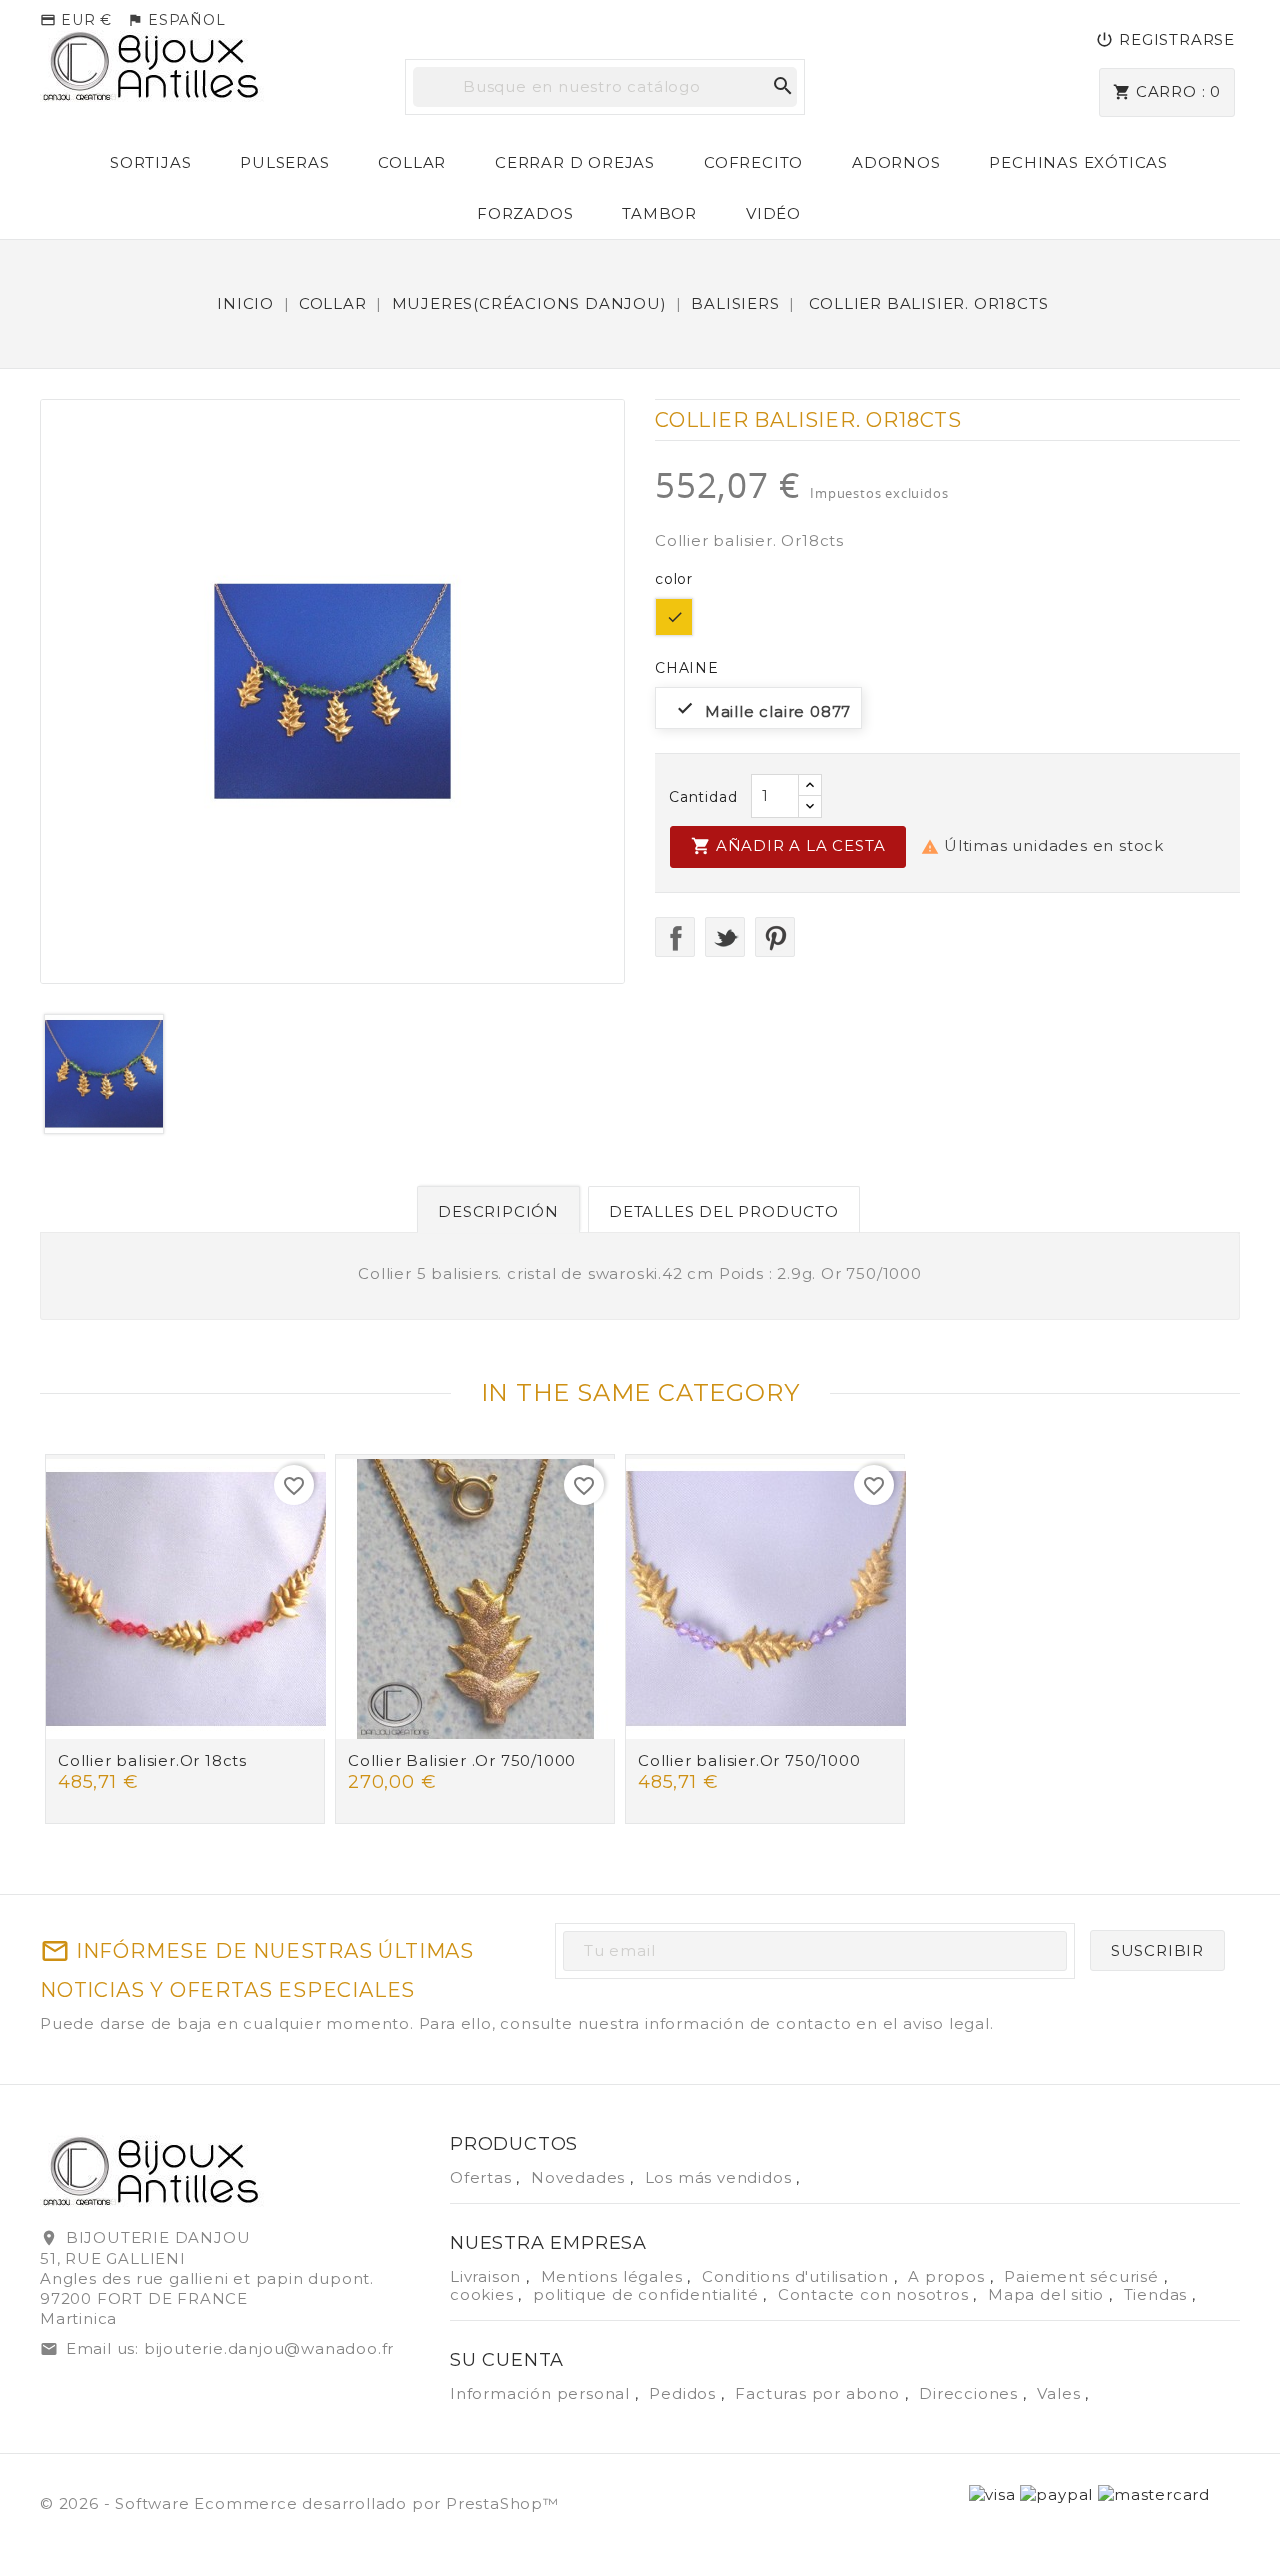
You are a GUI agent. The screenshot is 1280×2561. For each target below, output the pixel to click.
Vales (1061, 2393)
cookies (484, 2294)
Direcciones (971, 2393)
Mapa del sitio (1048, 2294)
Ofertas (483, 2177)
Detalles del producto (724, 1211)
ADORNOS (896, 162)
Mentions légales (614, 2276)
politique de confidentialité (648, 2294)
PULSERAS (284, 162)
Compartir (675, 937)
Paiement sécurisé (1083, 2276)
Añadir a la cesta (788, 846)
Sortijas (150, 162)
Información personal (542, 2393)
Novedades (580, 2177)
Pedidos (684, 2393)
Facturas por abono (819, 2393)
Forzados (525, 213)
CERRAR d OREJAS (575, 162)
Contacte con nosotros (876, 2294)
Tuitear (725, 937)
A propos (948, 2276)
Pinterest (775, 937)
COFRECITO (753, 162)
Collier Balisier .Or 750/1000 (462, 1760)
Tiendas (1158, 2294)
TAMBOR (659, 213)
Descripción (498, 1211)
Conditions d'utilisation (798, 2276)
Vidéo (773, 213)
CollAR (412, 162)
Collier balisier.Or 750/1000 (749, 1760)
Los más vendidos (721, 2177)
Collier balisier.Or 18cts (152, 1760)
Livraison (488, 2276)
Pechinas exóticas (1078, 162)
